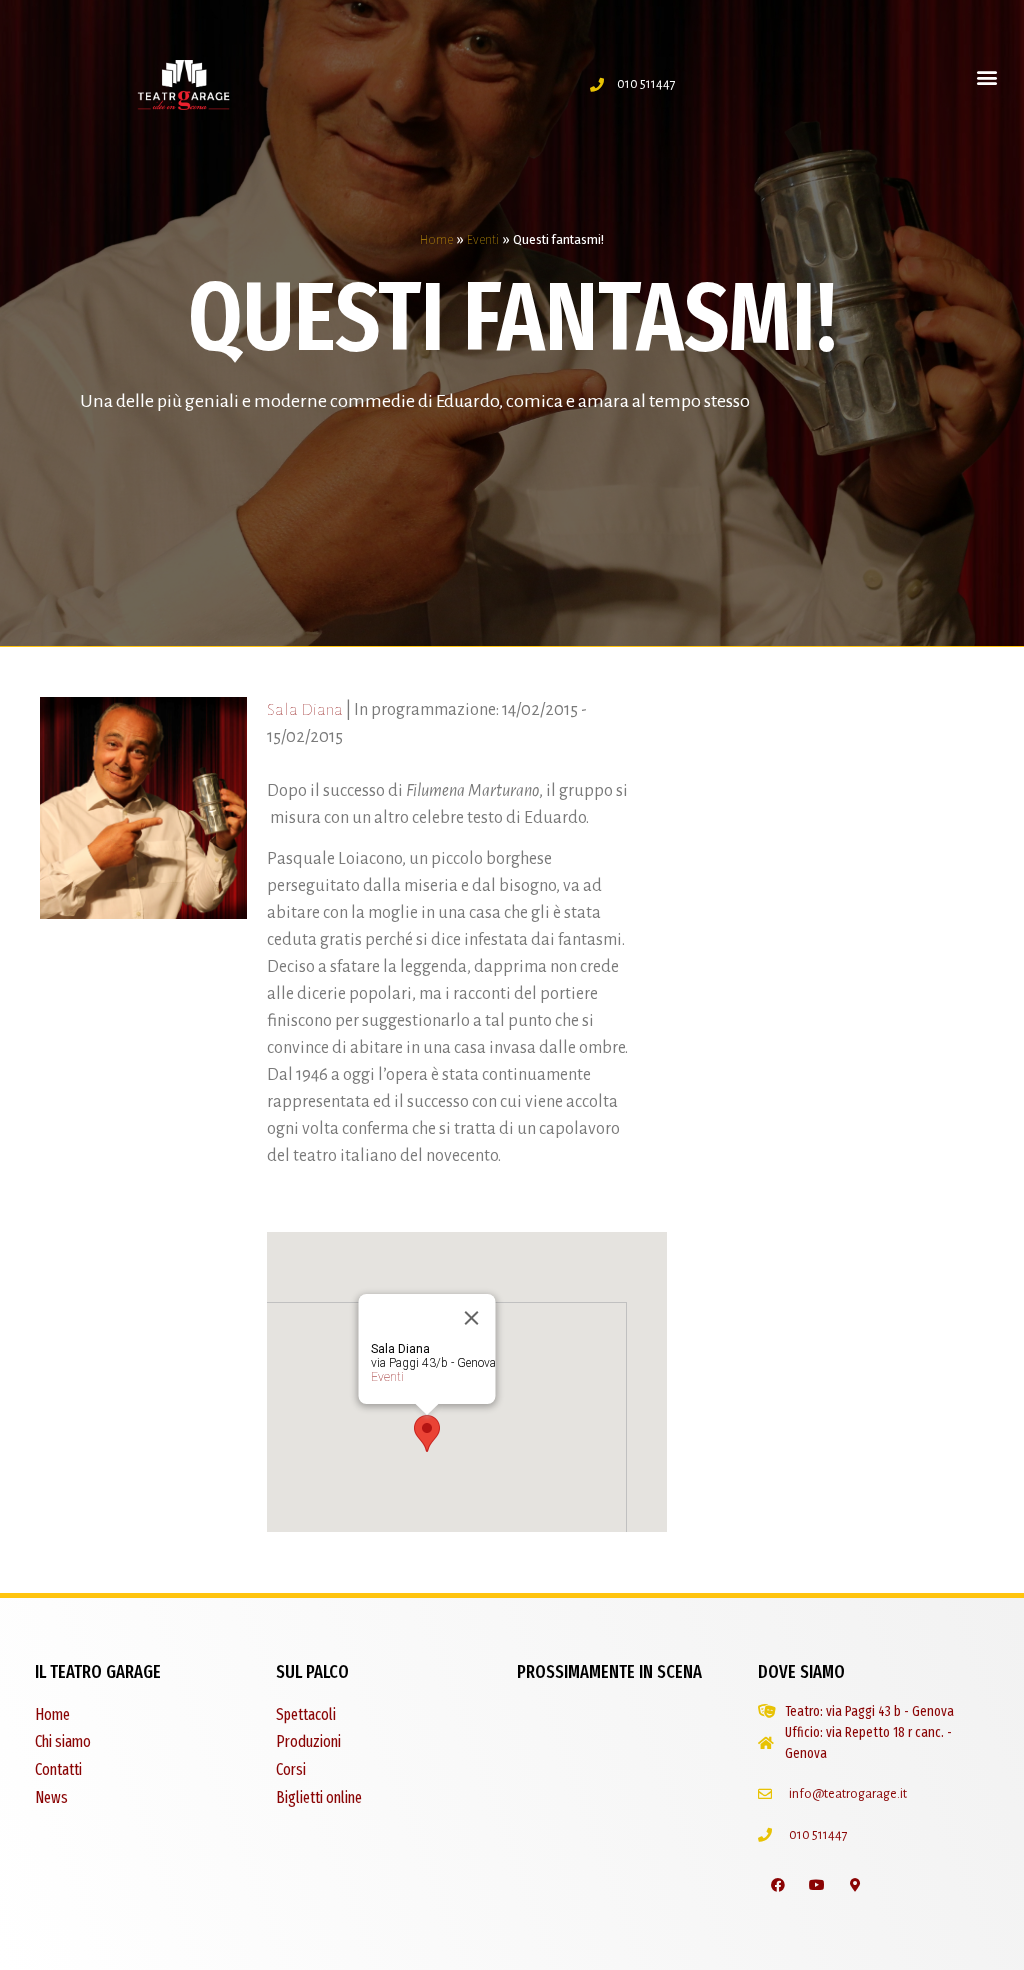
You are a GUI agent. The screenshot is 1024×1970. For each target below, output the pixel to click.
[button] (987, 76)
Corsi (291, 1769)
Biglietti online (319, 1797)
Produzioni (308, 1741)
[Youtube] (816, 1885)
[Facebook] (777, 1885)
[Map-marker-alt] (855, 1885)
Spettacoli (306, 1714)
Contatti (58, 1769)
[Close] (471, 1318)
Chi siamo (63, 1741)
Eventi (483, 239)
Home (436, 239)
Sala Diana (305, 710)
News (51, 1797)
